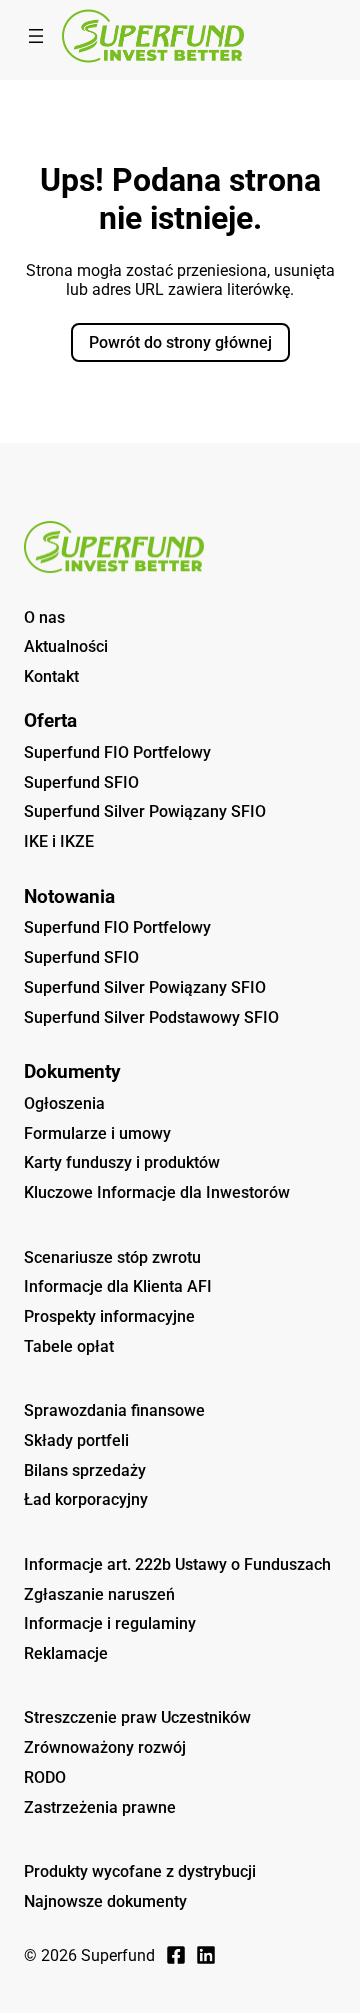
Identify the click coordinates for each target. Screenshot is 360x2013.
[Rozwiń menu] (36, 36)
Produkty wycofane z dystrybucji (140, 1871)
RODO (45, 1777)
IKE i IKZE (59, 841)
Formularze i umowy (97, 1133)
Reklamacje (66, 1653)
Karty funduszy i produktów (122, 1162)
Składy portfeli (76, 1440)
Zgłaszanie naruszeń (99, 1594)
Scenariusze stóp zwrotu (112, 1257)
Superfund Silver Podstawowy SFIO (151, 1017)
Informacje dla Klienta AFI (118, 1286)
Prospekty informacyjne (109, 1316)
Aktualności (66, 646)
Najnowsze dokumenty (105, 1901)
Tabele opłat (69, 1346)
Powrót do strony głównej (180, 342)
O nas (44, 617)
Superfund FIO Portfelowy (117, 752)
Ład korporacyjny (86, 1499)
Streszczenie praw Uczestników (137, 1717)
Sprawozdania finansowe (114, 1410)
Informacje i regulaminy (110, 1623)
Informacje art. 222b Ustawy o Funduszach (177, 1564)
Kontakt (51, 676)
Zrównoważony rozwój (105, 1747)
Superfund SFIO (81, 782)
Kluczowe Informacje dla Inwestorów (157, 1192)
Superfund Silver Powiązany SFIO (145, 811)
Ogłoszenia (64, 1103)
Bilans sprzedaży (85, 1470)
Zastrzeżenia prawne (100, 1807)
